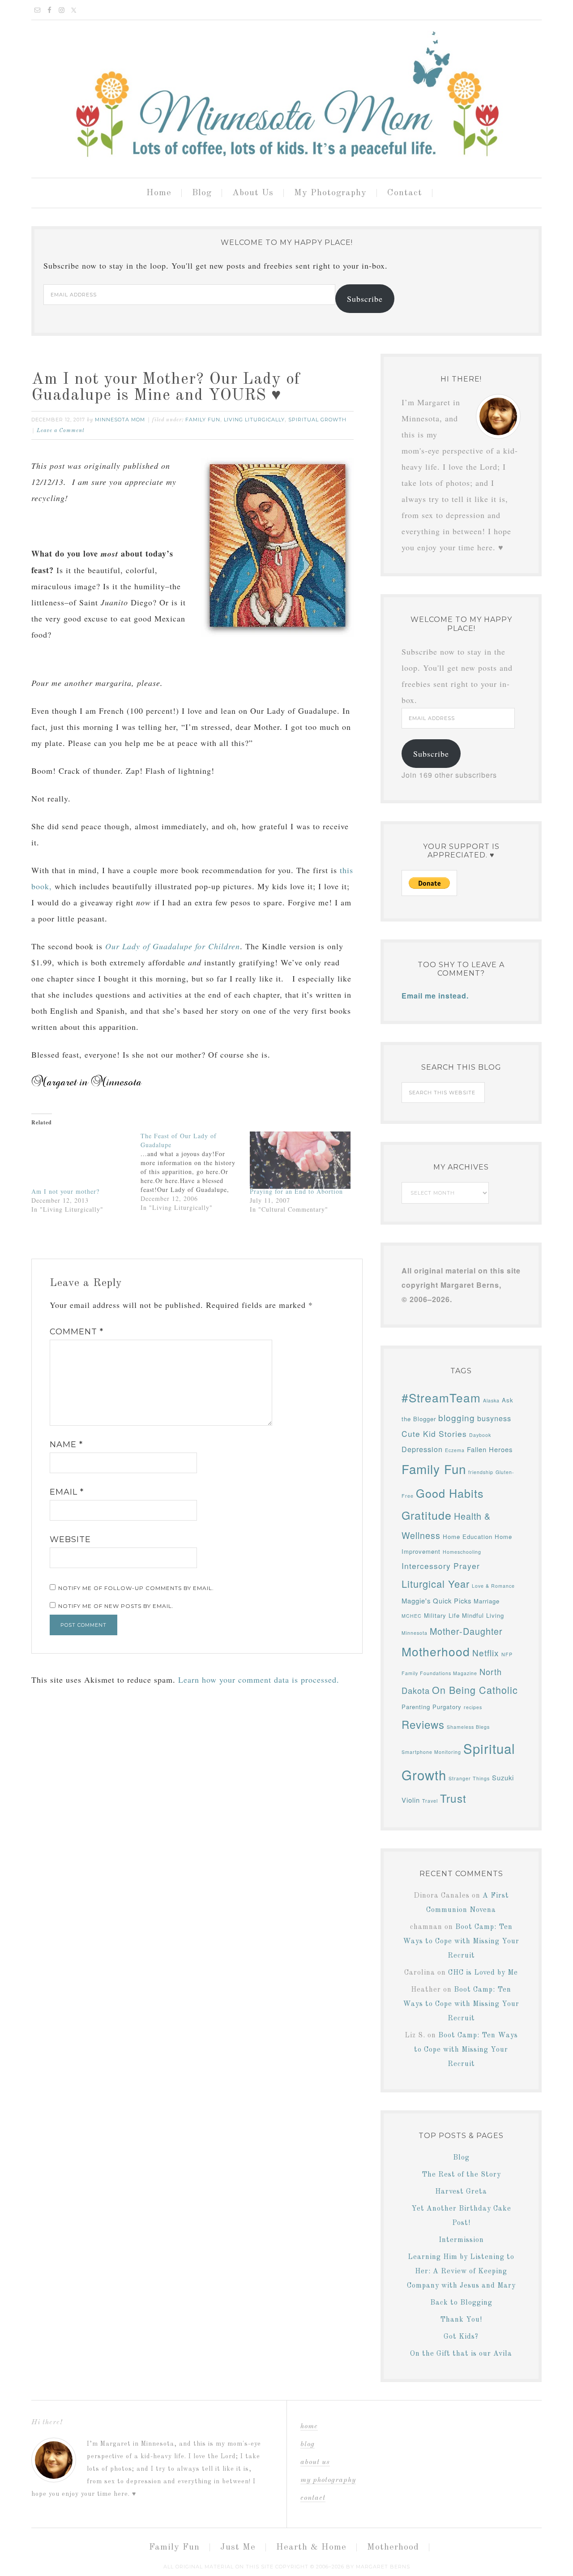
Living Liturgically (254, 420)
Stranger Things (469, 1778)
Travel (430, 1801)
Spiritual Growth (317, 420)
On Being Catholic (475, 1690)
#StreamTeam (441, 1397)
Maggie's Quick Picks (436, 1601)
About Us (315, 2462)
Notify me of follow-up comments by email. (136, 1588)
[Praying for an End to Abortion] (300, 1160)
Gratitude (427, 1515)
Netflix (486, 1652)
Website (70, 1539)
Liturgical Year (436, 1584)
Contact (313, 2498)
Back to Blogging (461, 2303)
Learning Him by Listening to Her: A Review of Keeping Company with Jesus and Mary (461, 2272)
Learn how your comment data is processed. (259, 1680)
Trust (453, 1798)
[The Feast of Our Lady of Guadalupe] (195, 1172)
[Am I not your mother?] (81, 1160)
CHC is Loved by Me (483, 1973)
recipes (473, 1707)
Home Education (468, 1537)
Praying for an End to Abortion (296, 1191)
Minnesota (415, 1633)
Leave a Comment (61, 431)
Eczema (455, 1450)
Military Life (442, 1615)
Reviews (423, 1724)
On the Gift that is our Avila (461, 2354)
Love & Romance (493, 1586)
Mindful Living (483, 1615)
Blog (461, 2158)
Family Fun (203, 420)
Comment (77, 1332)
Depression (422, 1449)
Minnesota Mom (286, 95)
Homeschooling (462, 1552)
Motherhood (436, 1651)
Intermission (461, 2240)
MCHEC (412, 1616)
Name (66, 1444)
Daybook (480, 1435)
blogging (457, 1417)
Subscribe (365, 299)
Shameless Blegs (468, 1727)
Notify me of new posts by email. (116, 1606)
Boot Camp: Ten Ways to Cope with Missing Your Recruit (461, 1942)
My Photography (328, 2480)
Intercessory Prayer (441, 1566)
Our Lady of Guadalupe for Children (173, 946)
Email (67, 1492)
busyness (494, 1418)
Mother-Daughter (466, 1631)
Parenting (416, 1707)
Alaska (491, 1400)
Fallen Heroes (490, 1449)
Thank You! (461, 2320)
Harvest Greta (461, 2192)
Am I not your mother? (65, 1191)
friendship (481, 1472)
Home (309, 2426)
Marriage (487, 1601)
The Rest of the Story (461, 2175)
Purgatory (447, 1707)
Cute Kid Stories (434, 1434)
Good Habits (450, 1493)
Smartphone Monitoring (431, 1752)
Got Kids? (461, 2337)
